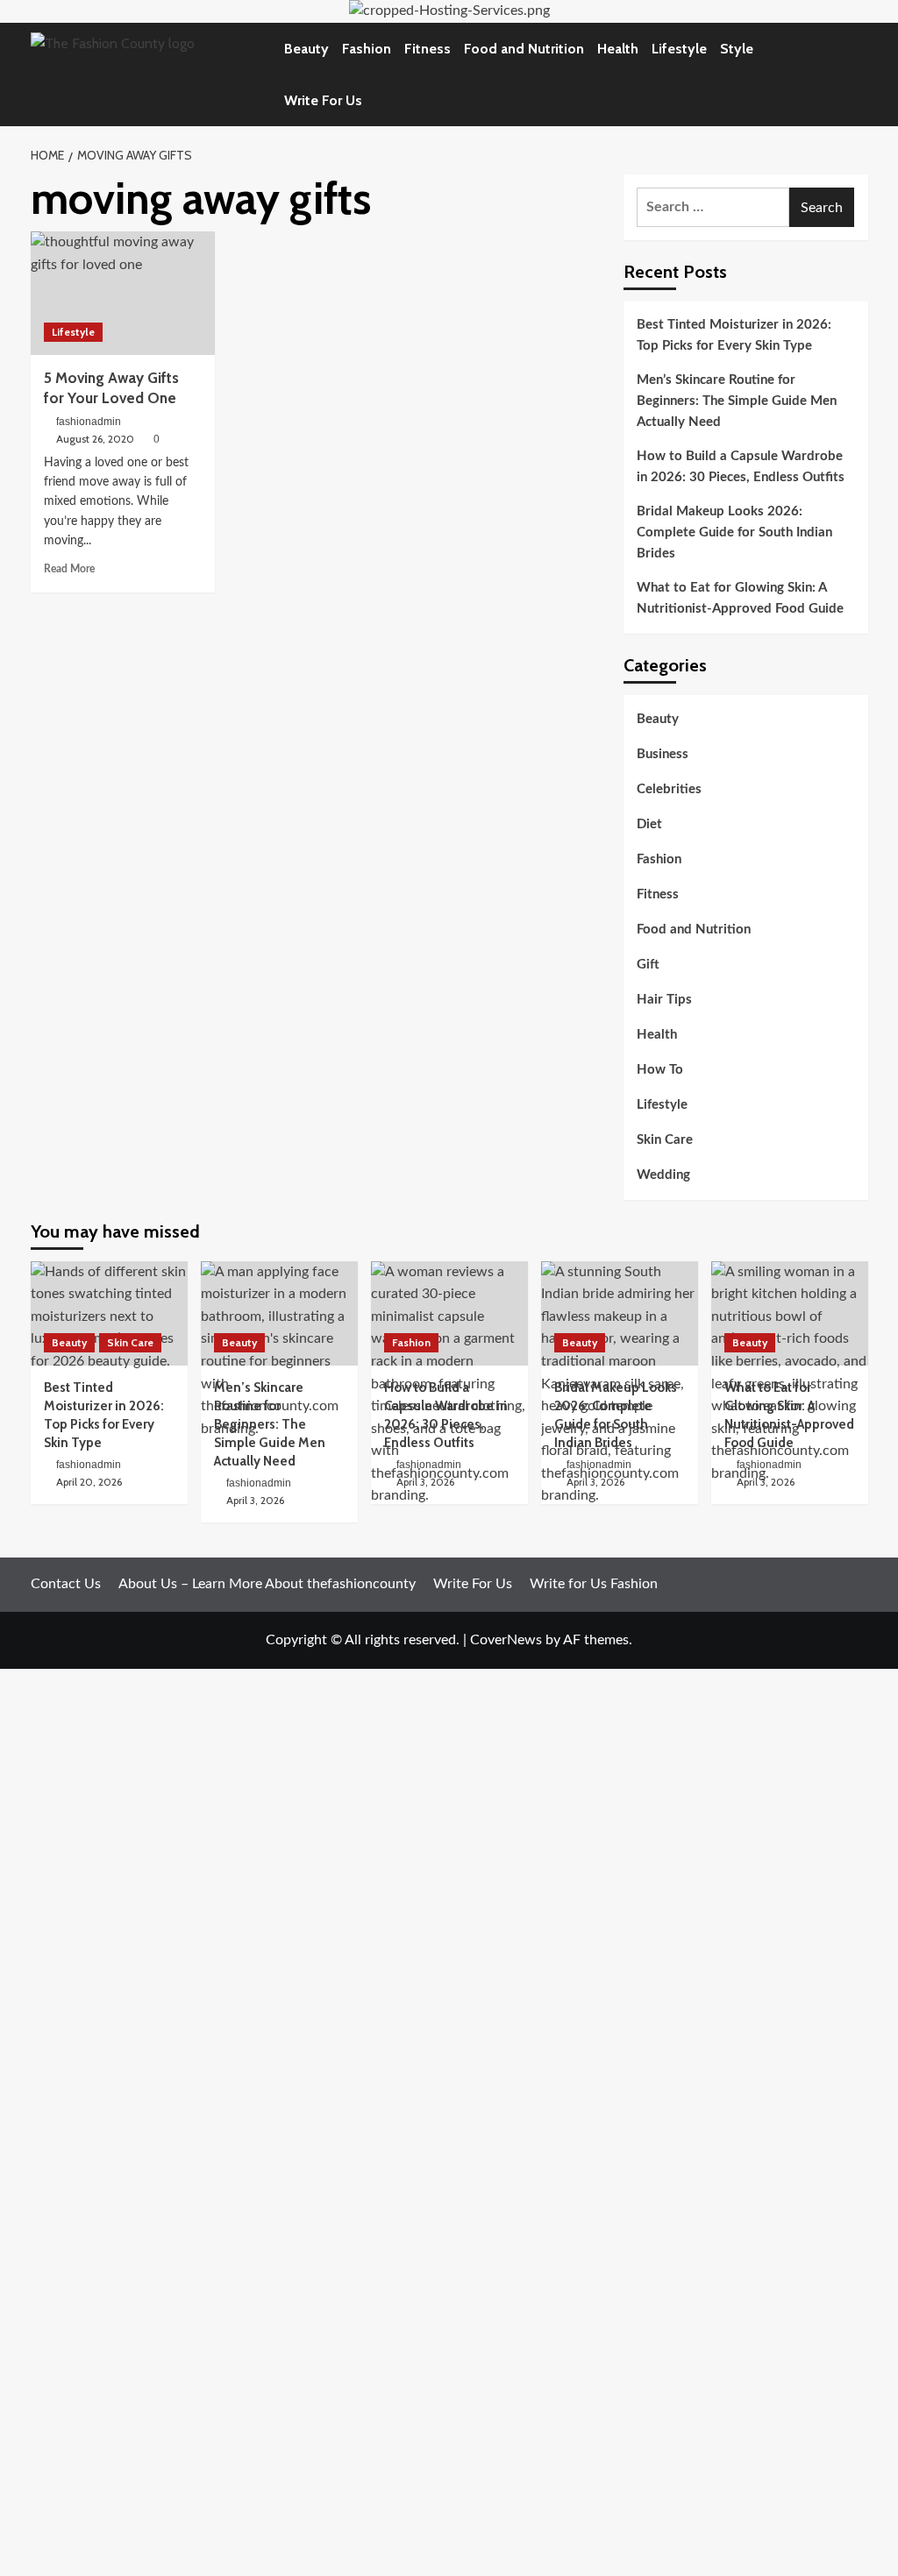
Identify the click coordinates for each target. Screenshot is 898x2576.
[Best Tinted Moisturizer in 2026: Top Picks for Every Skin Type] (109, 1313)
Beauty (306, 49)
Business (663, 754)
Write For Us (323, 100)
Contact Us (66, 1584)
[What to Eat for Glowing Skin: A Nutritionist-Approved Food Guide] (790, 1313)
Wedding (663, 1175)
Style (737, 49)
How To (660, 1070)
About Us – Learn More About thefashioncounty (267, 1584)
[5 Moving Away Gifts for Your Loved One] (123, 293)
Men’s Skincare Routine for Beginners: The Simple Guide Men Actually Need (737, 401)
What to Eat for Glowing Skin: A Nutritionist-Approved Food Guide (740, 598)
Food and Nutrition (524, 49)
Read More (69, 569)
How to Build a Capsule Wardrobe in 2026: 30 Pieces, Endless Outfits (741, 467)
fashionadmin (89, 422)
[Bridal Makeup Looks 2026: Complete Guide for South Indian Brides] (620, 1313)
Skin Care (665, 1140)
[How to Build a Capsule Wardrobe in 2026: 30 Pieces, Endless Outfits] (449, 1313)
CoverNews (506, 1640)
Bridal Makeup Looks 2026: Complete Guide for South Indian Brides (734, 532)
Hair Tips (664, 1000)
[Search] (857, 74)
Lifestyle (679, 49)
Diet (649, 824)
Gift (648, 965)
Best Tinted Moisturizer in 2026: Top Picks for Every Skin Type (734, 335)
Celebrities (669, 789)
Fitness (428, 49)
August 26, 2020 (95, 439)
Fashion (367, 49)
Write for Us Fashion (594, 1584)
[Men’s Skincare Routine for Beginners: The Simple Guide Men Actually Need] (279, 1313)
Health (618, 49)
